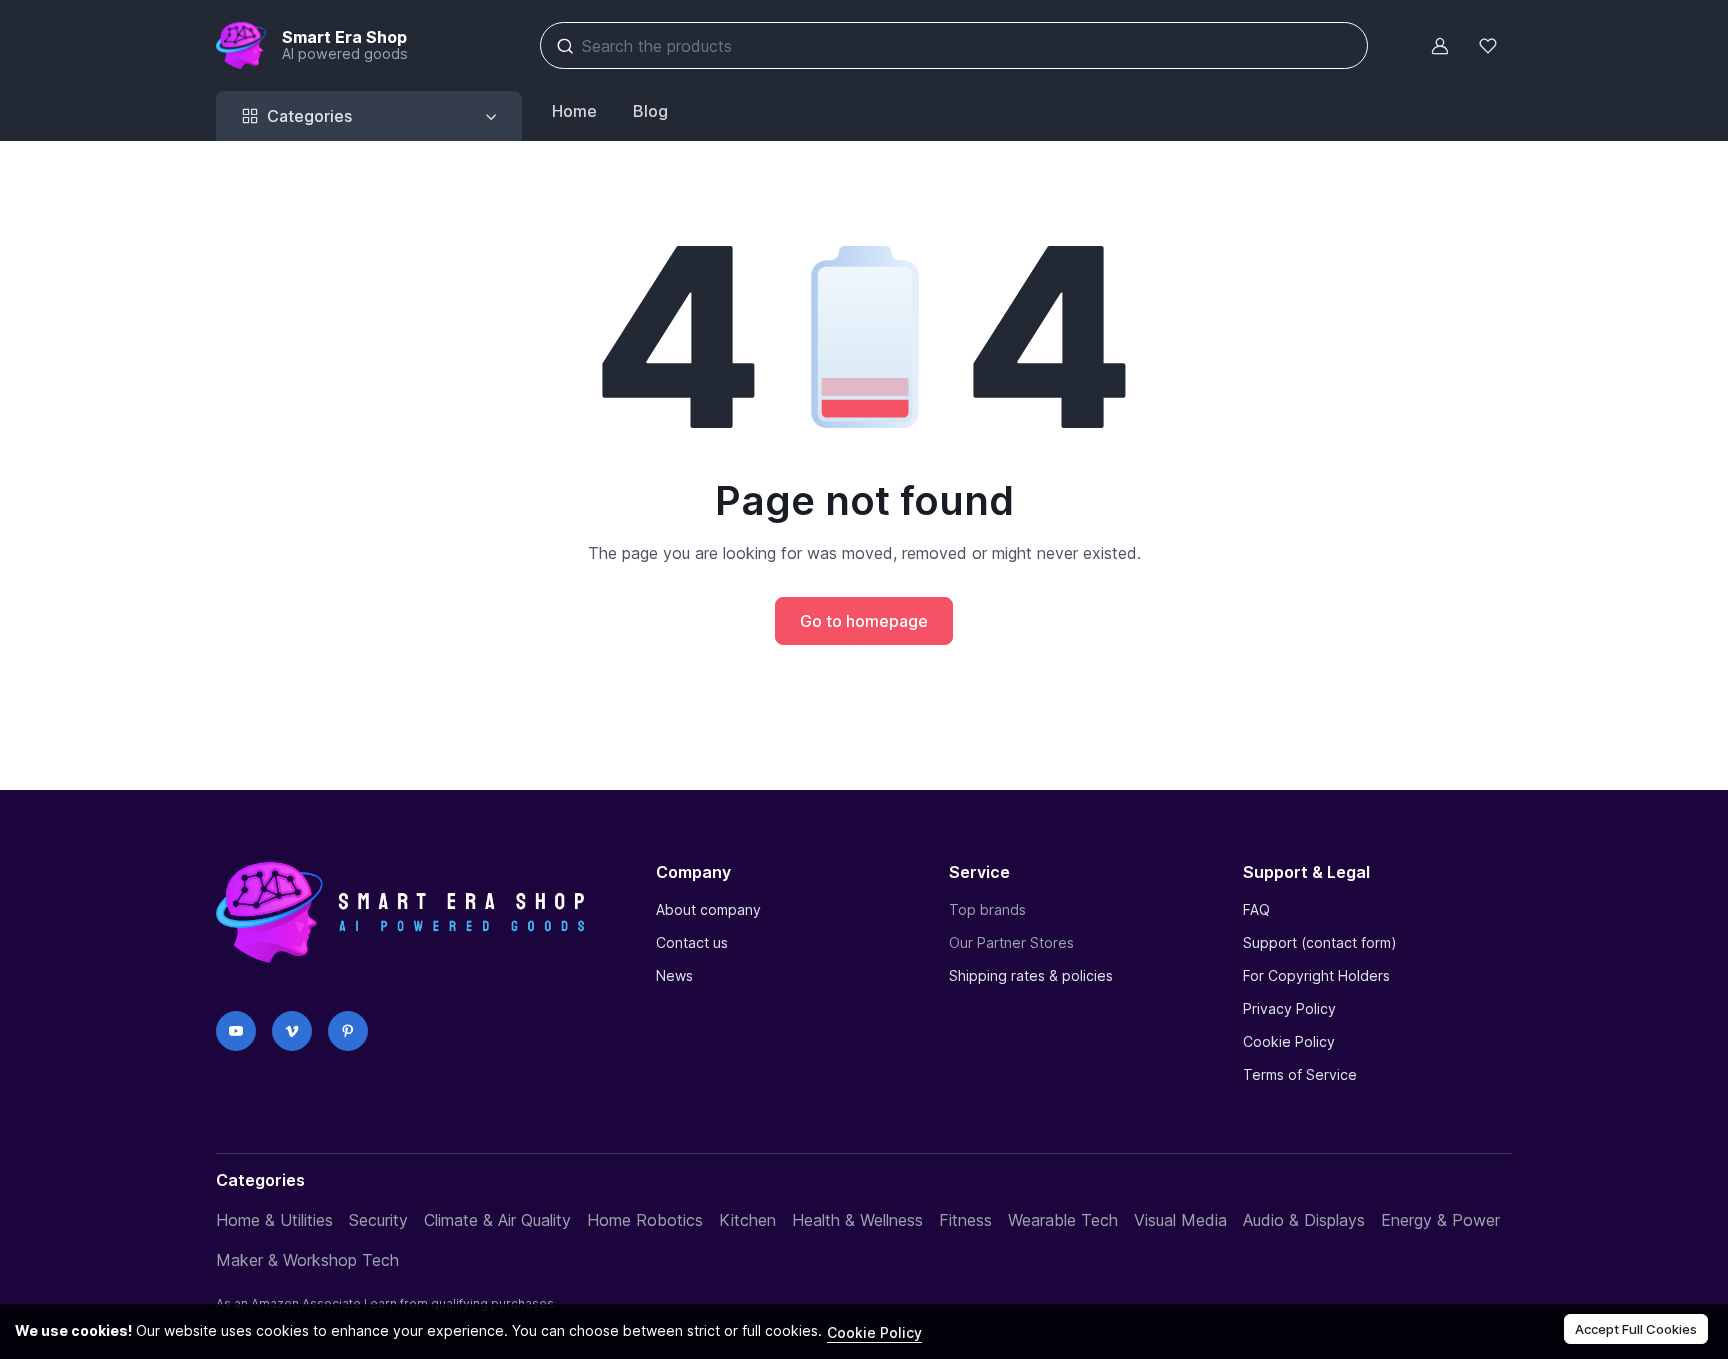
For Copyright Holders (1316, 975)
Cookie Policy (1289, 1041)
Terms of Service (1300, 1074)
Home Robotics (645, 1220)
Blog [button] (650, 111)
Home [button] (574, 111)
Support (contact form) (1320, 942)
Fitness (965, 1220)
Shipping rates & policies (1031, 975)
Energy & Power (1440, 1220)
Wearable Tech (1063, 1220)
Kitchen (747, 1220)
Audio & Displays (1304, 1220)
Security (378, 1220)
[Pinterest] (348, 1031)
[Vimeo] (292, 1031)
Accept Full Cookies (1636, 1329)
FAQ (1256, 909)
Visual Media (1180, 1220)
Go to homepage (864, 621)
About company (708, 909)
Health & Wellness (857, 1220)
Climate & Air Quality (497, 1220)
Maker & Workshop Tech (307, 1260)
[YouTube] (236, 1031)
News (674, 975)
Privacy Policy (1289, 1008)
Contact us (692, 942)
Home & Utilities (274, 1220)
